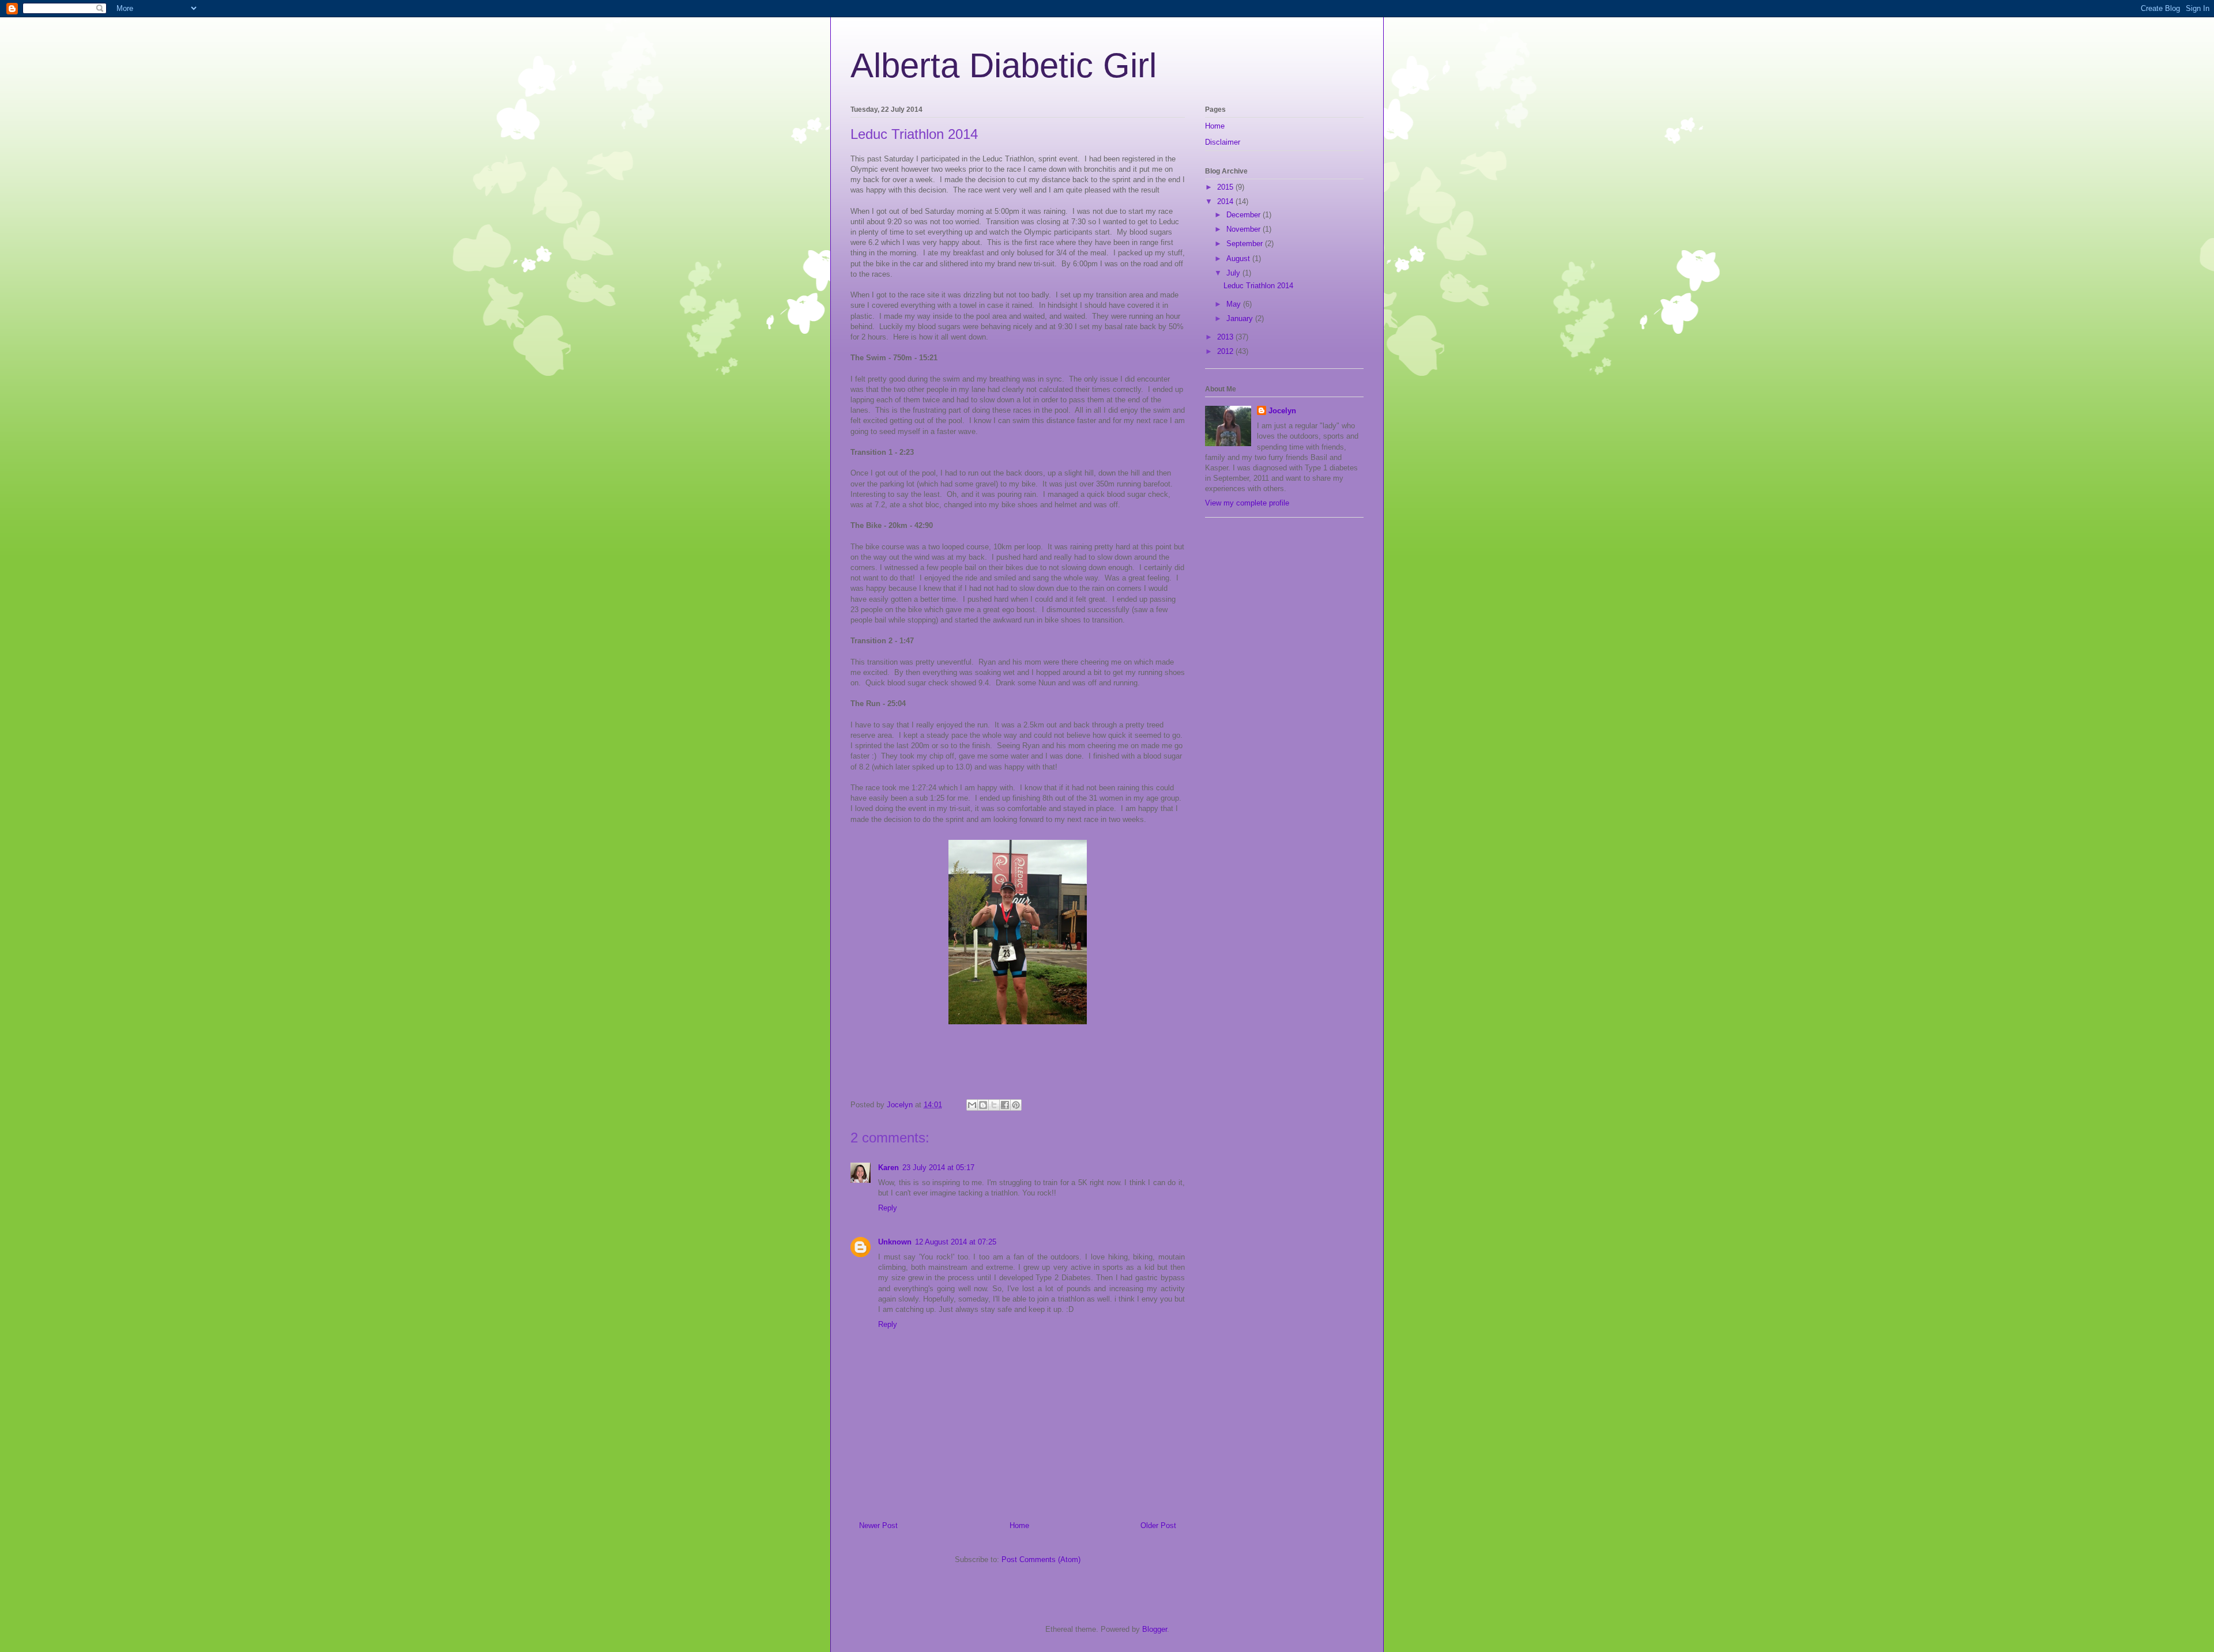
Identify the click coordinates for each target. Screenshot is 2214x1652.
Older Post (1158, 1525)
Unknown (895, 1242)
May (1235, 304)
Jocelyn (1282, 411)
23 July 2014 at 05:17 (938, 1168)
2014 (1226, 201)
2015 (1226, 187)
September (1246, 244)
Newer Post (878, 1525)
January (1241, 318)
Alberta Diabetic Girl (1004, 65)
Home (1019, 1525)
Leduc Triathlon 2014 (1258, 286)
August (1239, 259)
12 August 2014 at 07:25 (956, 1242)
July (1234, 273)
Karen (888, 1168)
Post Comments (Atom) (1041, 1559)
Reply (888, 1208)
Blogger (1155, 1629)
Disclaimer (1223, 142)
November (1245, 229)
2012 (1226, 351)
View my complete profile (1247, 503)
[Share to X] (994, 1105)
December (1245, 215)
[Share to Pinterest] (1016, 1105)
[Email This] (972, 1105)
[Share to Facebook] (1005, 1105)
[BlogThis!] (983, 1105)
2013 (1226, 337)
